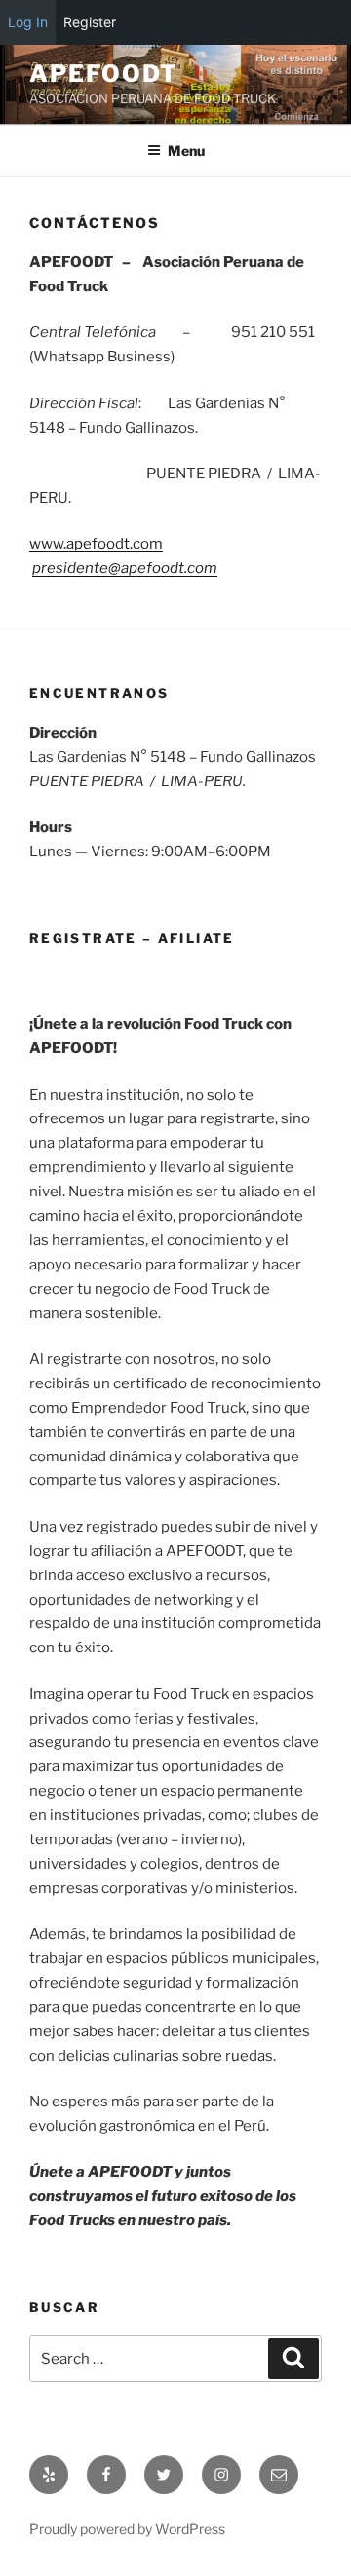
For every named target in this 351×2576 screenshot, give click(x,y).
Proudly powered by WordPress (127, 2529)
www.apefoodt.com (96, 544)
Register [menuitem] (90, 22)
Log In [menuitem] (28, 22)
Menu (186, 151)
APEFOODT (104, 74)
